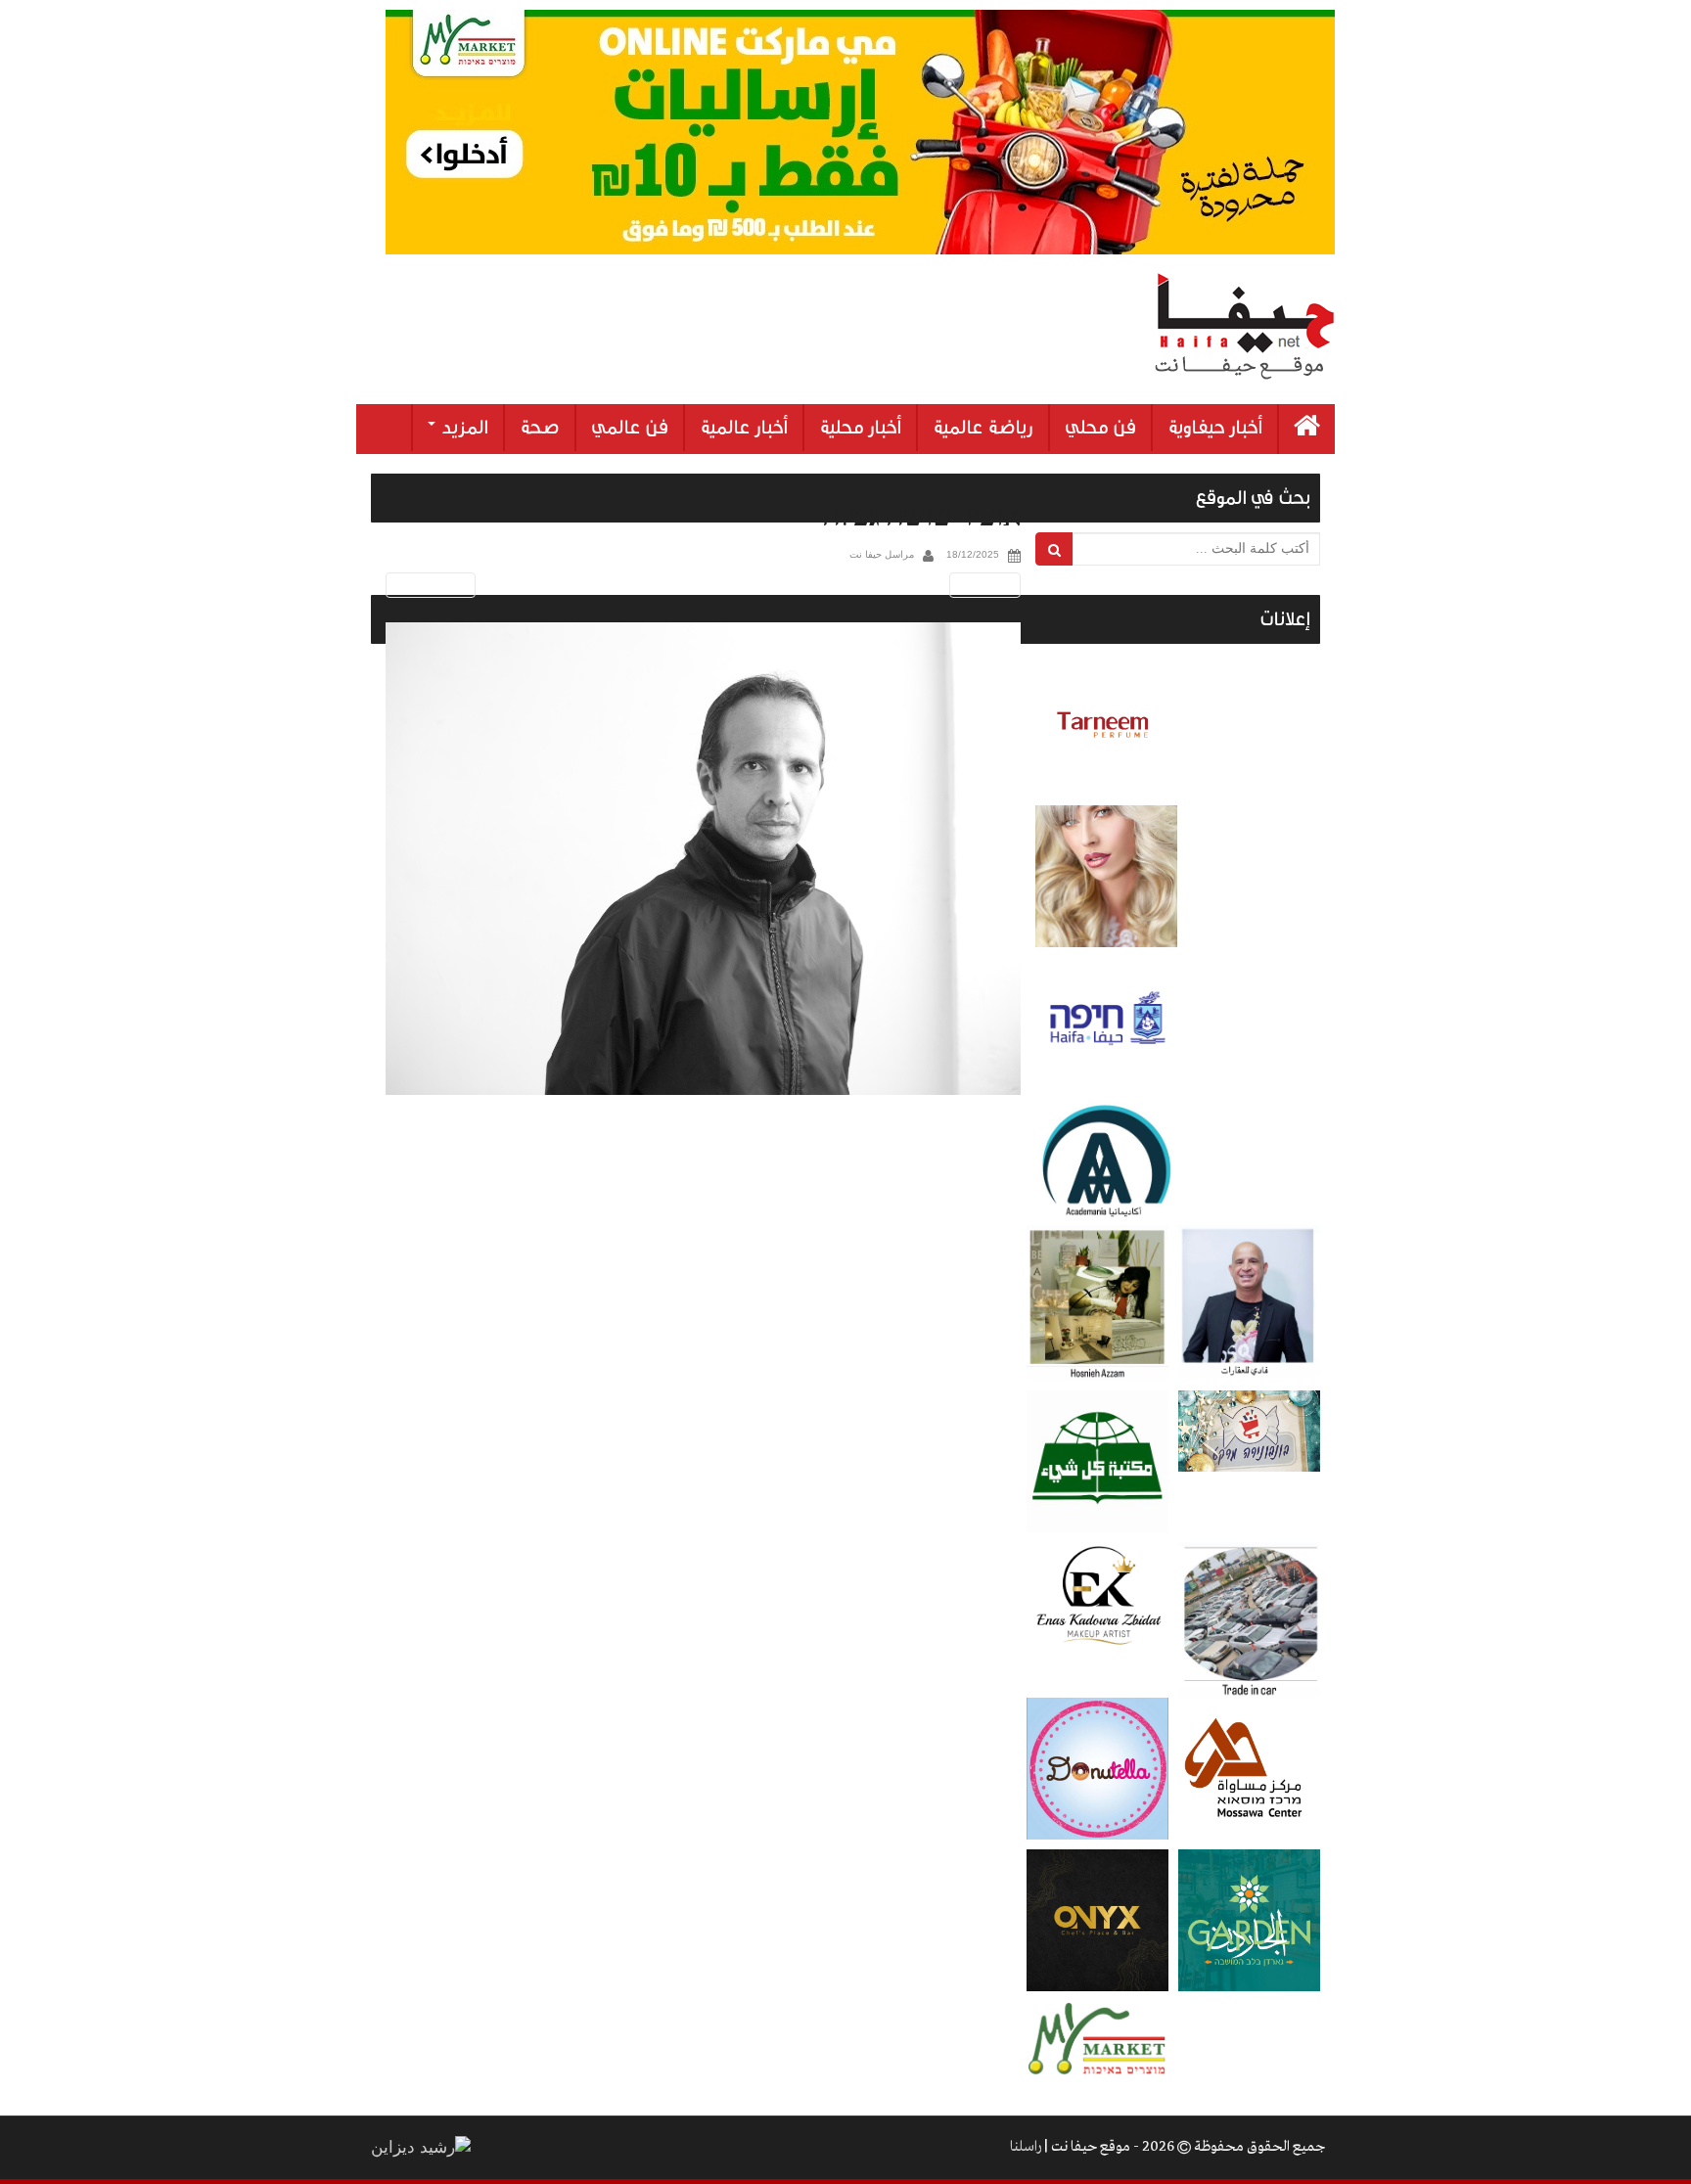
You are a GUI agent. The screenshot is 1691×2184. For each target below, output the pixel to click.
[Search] (1054, 549)
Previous (427, 585)
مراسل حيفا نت (882, 554)
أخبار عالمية (744, 428)
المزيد (463, 428)
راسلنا (1026, 2147)
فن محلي (1100, 428)
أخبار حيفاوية (1215, 428)
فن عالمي (630, 428)
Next (988, 585)
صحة (540, 428)
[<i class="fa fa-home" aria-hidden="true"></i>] (1307, 429)
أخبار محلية (860, 428)
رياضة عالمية (983, 428)
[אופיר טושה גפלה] (703, 859)
